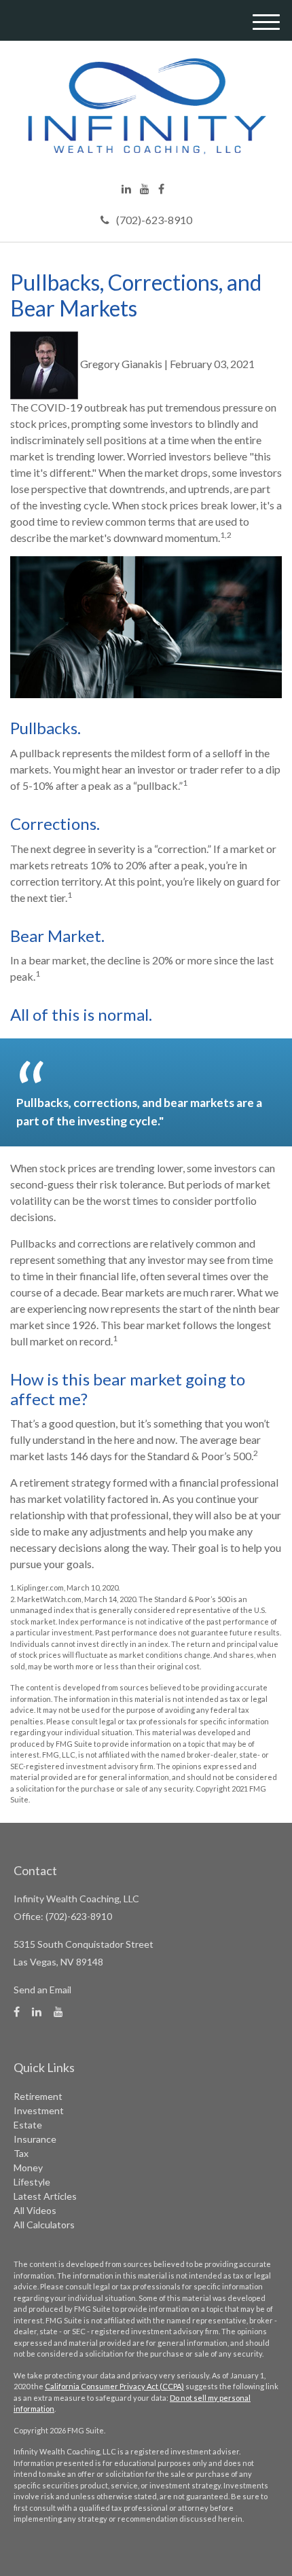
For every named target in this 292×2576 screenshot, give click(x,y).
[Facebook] (161, 189)
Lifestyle (32, 2182)
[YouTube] (145, 189)
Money (28, 2167)
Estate (28, 2125)
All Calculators (44, 2225)
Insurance (35, 2139)
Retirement (38, 2096)
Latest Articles (45, 2196)
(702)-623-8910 (154, 220)
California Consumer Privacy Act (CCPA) (114, 2386)
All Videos (35, 2210)
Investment (39, 2110)
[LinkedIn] (126, 189)
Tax (21, 2153)
